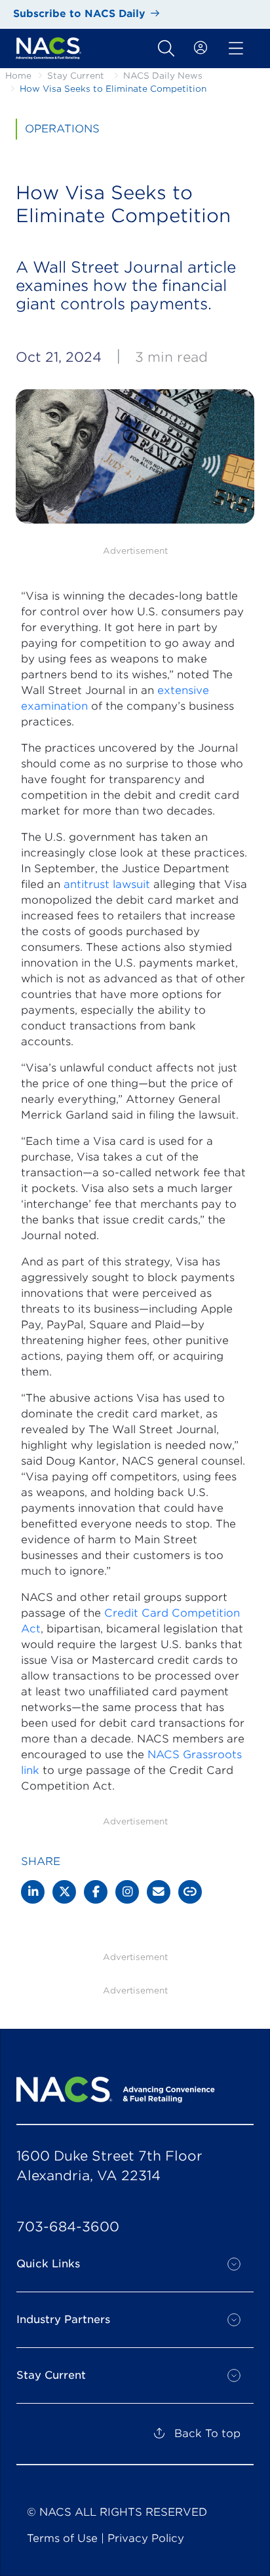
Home (18, 76)
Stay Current (76, 76)
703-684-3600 (68, 2227)
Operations (62, 129)
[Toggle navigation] (166, 48)
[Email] (159, 1892)
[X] (64, 1892)
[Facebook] (96, 1892)
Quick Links (48, 2264)
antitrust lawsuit (107, 884)
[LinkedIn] (33, 1892)
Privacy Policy (146, 2538)
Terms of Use (62, 2538)
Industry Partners (63, 2319)
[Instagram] (127, 1892)
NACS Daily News (163, 76)
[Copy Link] (190, 1892)
